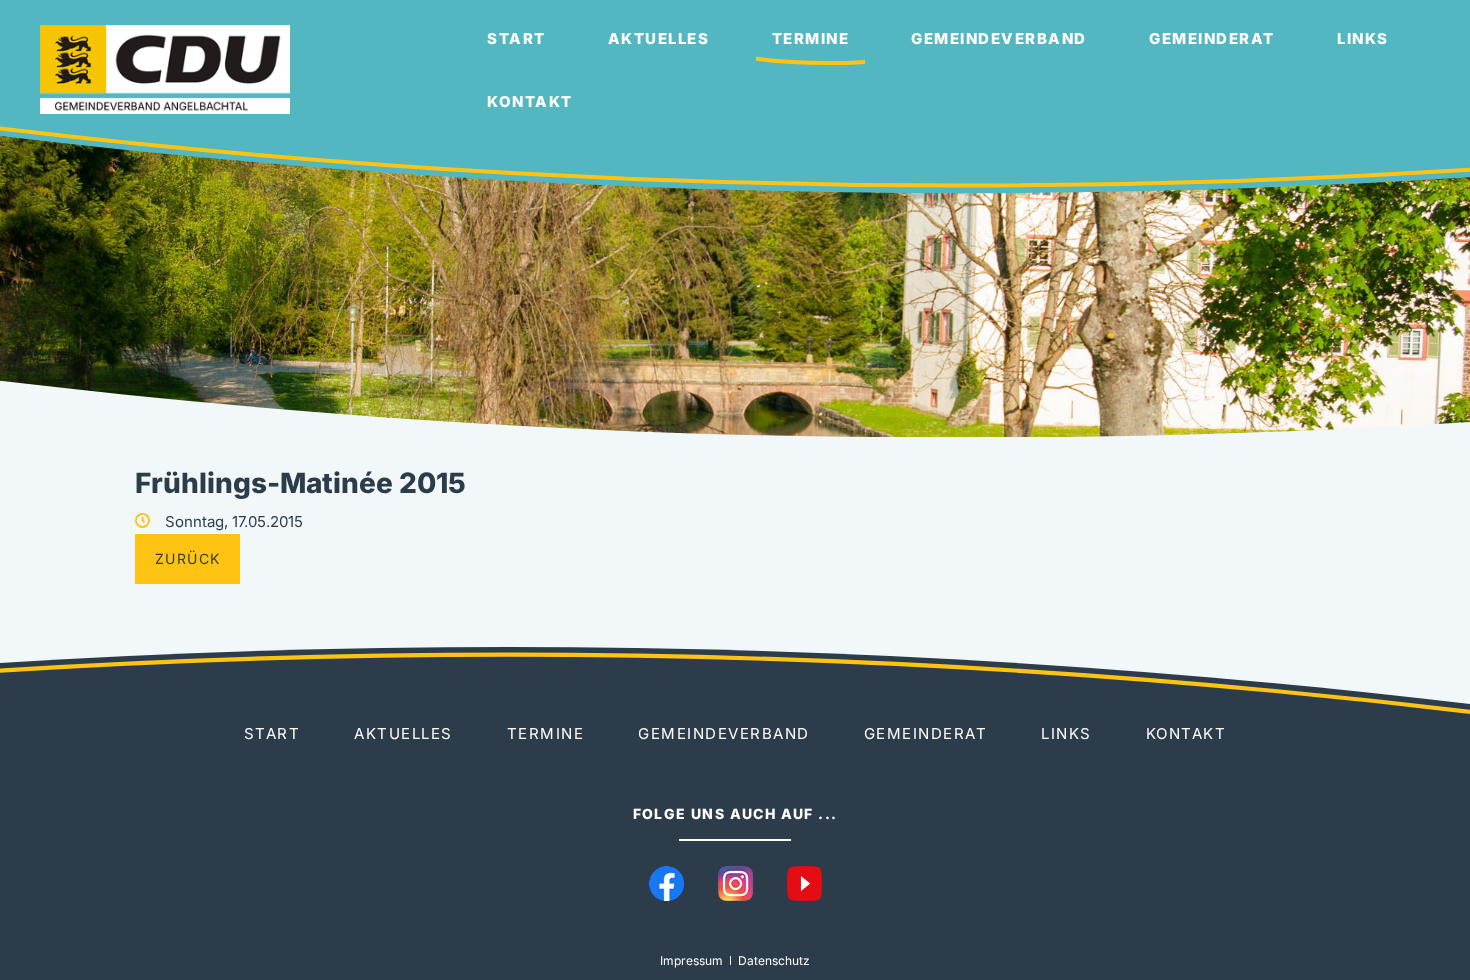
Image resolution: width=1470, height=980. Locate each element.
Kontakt (530, 101)
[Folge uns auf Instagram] (735, 883)
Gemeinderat (1212, 38)
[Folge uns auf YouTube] (804, 883)
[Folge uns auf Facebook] (666, 883)
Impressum (691, 960)
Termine (811, 38)
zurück (187, 558)
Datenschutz (774, 960)
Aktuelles (659, 38)
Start (516, 38)
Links (1363, 38)
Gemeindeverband (999, 38)
